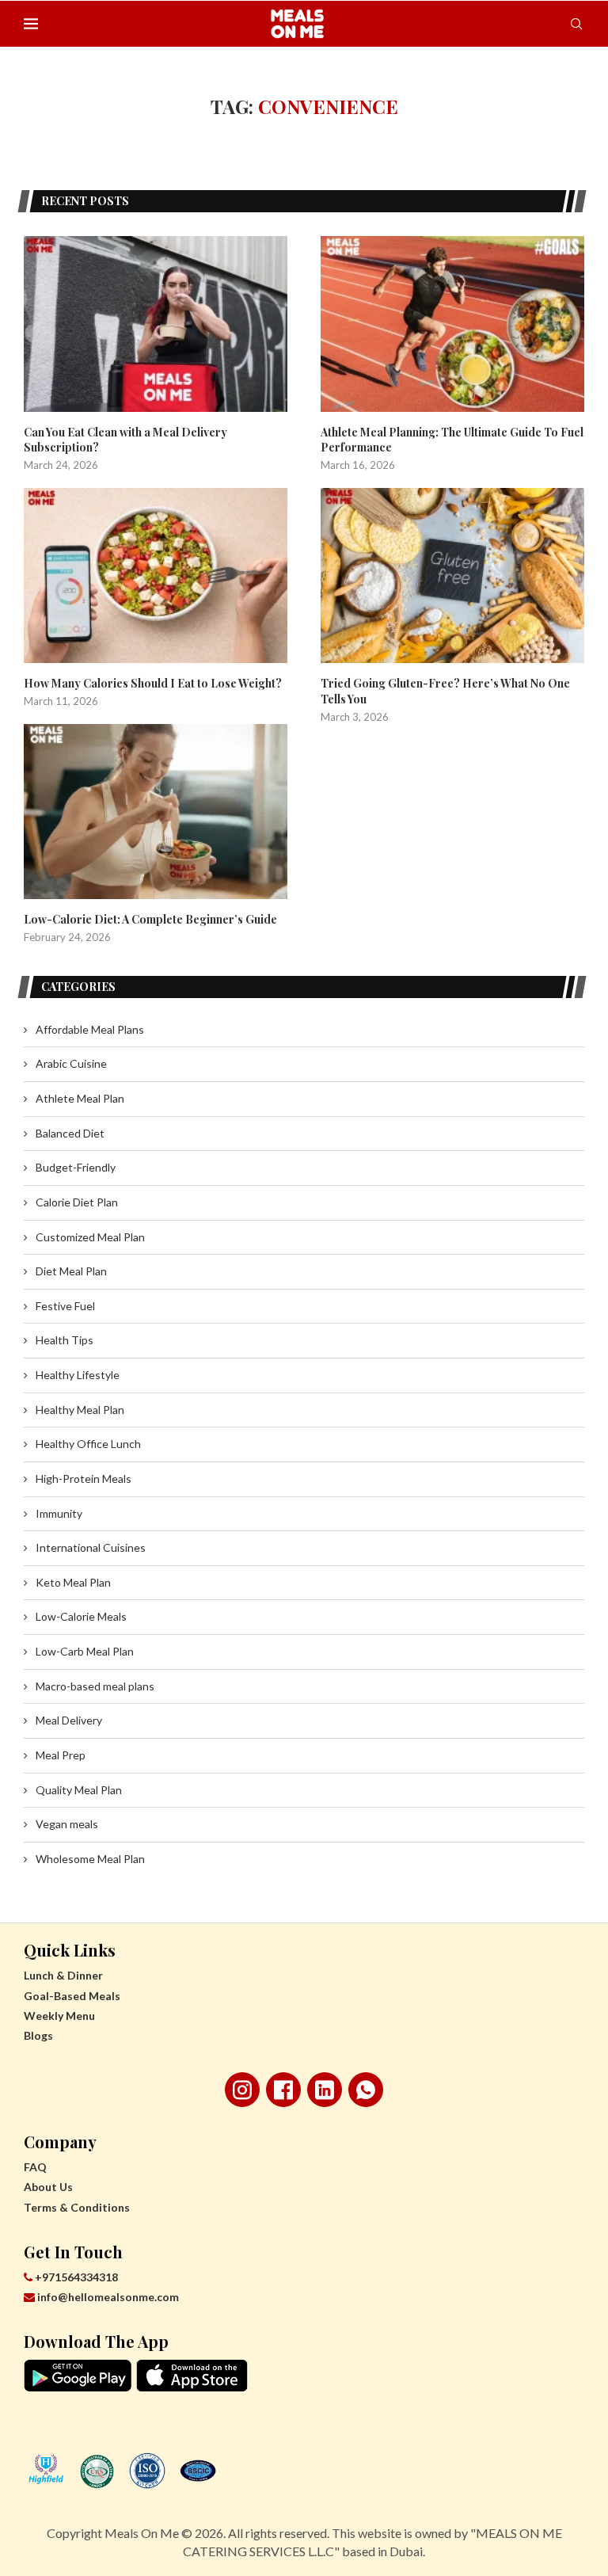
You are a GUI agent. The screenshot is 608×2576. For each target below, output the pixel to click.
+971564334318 (75, 2277)
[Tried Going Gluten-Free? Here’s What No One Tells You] (452, 576)
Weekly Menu (59, 2016)
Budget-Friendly (76, 1167)
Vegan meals (67, 1824)
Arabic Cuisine (71, 1063)
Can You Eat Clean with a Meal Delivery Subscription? (125, 440)
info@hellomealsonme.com (108, 2297)
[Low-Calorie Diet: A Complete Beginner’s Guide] (156, 812)
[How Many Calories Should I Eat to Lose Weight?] (156, 576)
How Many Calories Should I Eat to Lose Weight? (153, 683)
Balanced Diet (70, 1133)
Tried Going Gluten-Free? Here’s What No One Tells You (445, 691)
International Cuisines (91, 1547)
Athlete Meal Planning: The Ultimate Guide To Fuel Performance (452, 440)
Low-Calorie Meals (81, 1616)
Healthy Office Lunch (88, 1444)
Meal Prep (61, 1755)
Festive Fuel (65, 1306)
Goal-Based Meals (72, 1996)
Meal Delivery (69, 1720)
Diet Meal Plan (71, 1271)
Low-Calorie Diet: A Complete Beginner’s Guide (150, 919)
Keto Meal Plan (73, 1582)
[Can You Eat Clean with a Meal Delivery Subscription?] (156, 324)
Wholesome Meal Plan (90, 1859)
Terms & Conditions (77, 2207)
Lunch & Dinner (63, 1975)
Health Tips (65, 1340)
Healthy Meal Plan (80, 1410)
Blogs (38, 2035)
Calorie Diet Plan (77, 1202)
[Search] (576, 24)
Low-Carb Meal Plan (85, 1651)
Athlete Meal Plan (80, 1098)
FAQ (35, 2167)
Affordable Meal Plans (90, 1029)
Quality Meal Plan (79, 1790)
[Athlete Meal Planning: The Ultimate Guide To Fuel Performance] (452, 324)
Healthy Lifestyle (78, 1375)
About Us (48, 2187)
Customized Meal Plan (90, 1237)
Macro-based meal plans (95, 1686)
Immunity (59, 1513)
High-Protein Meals (84, 1479)
